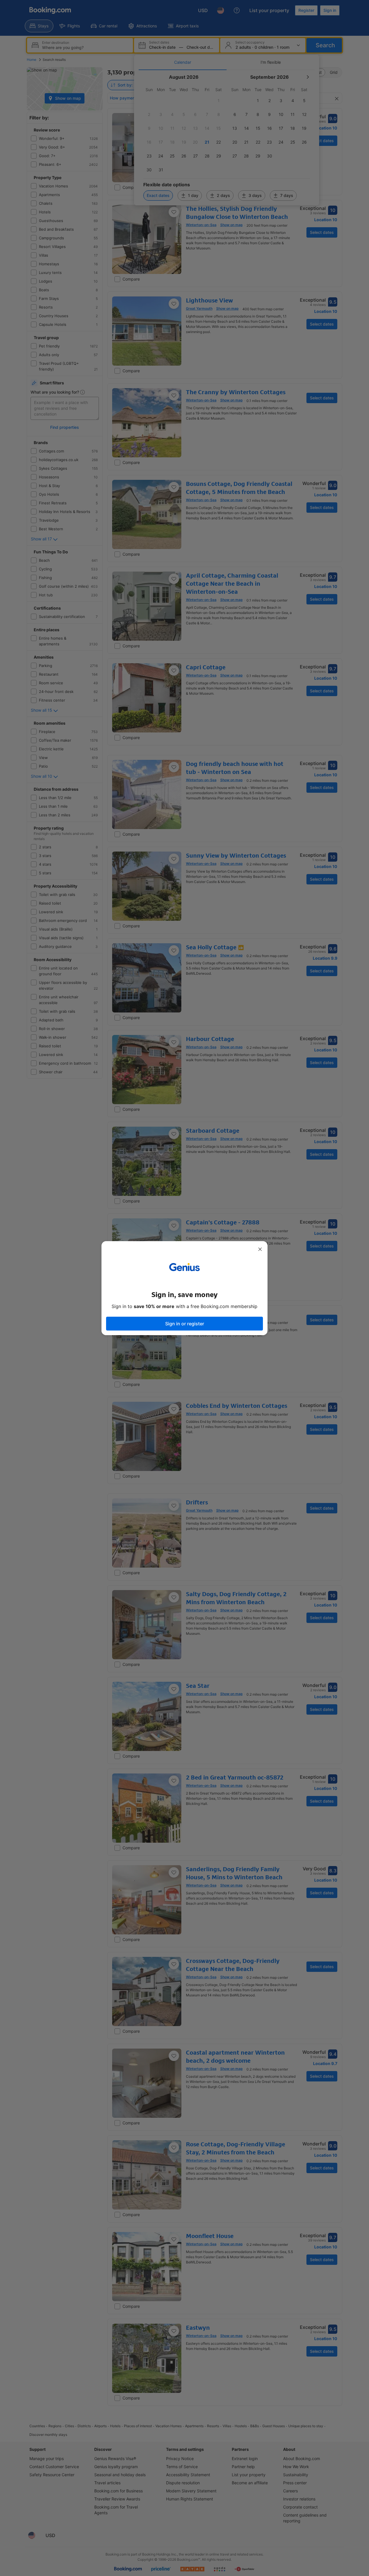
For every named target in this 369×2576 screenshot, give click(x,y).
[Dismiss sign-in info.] (260, 1249)
